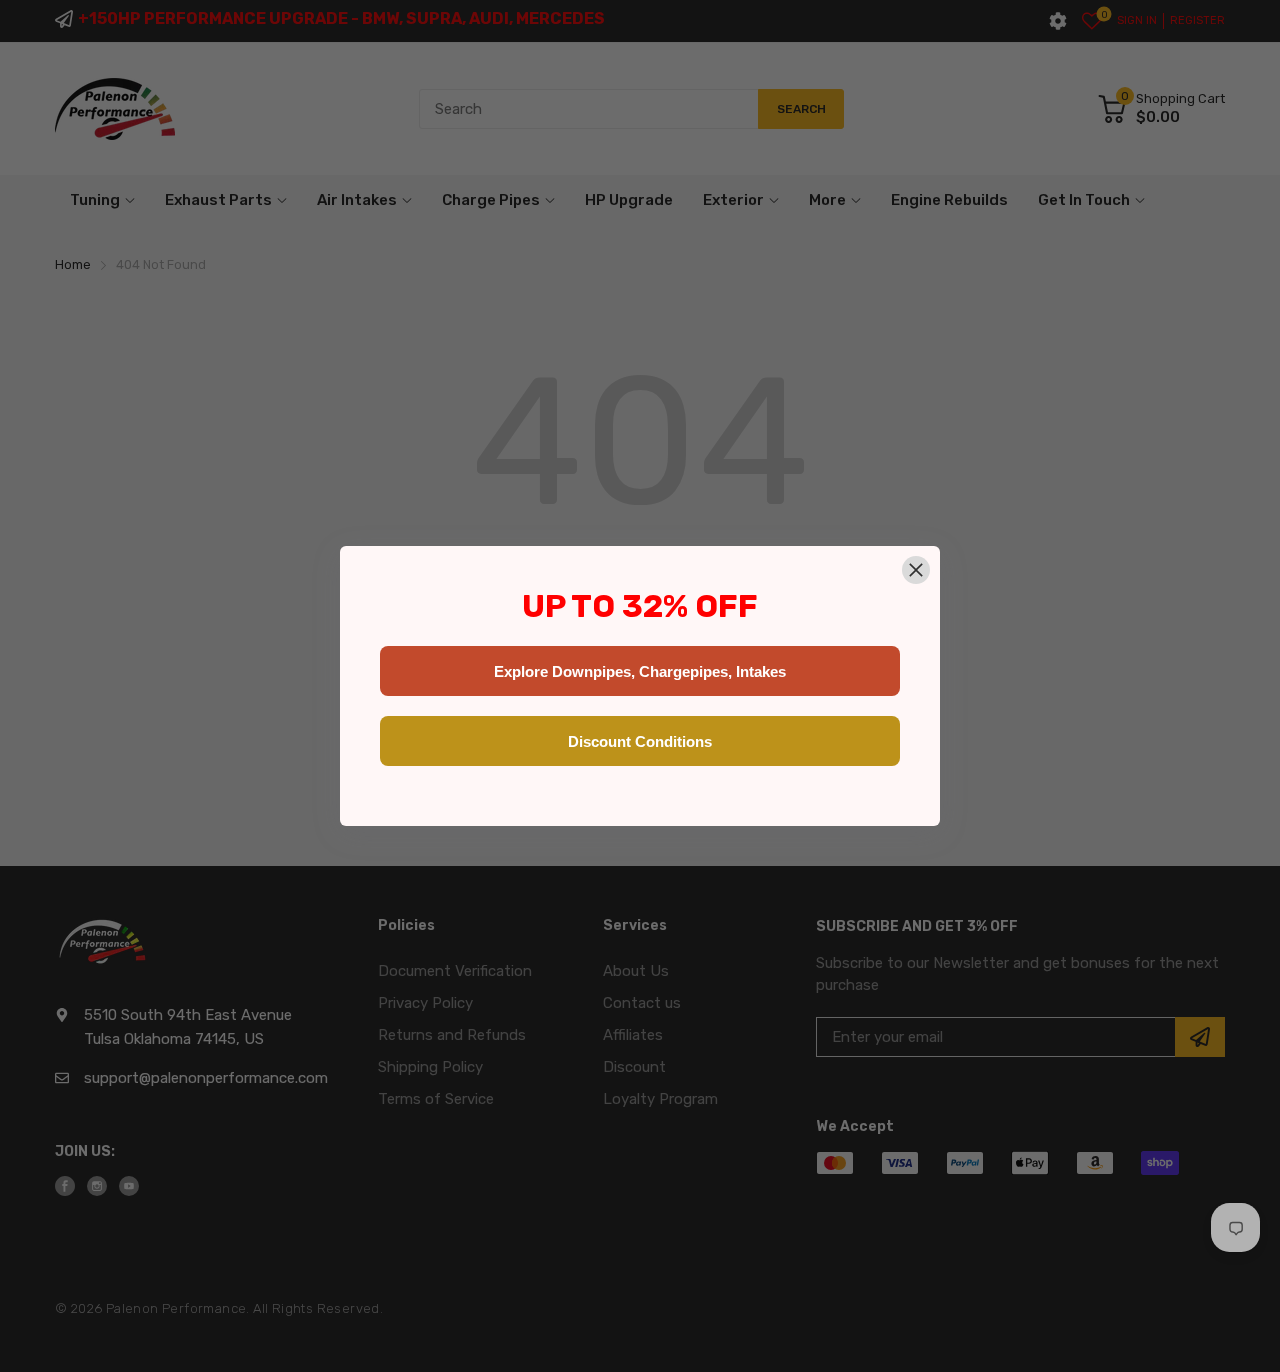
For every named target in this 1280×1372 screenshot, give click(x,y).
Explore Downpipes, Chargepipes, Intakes (640, 671)
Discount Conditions (640, 741)
